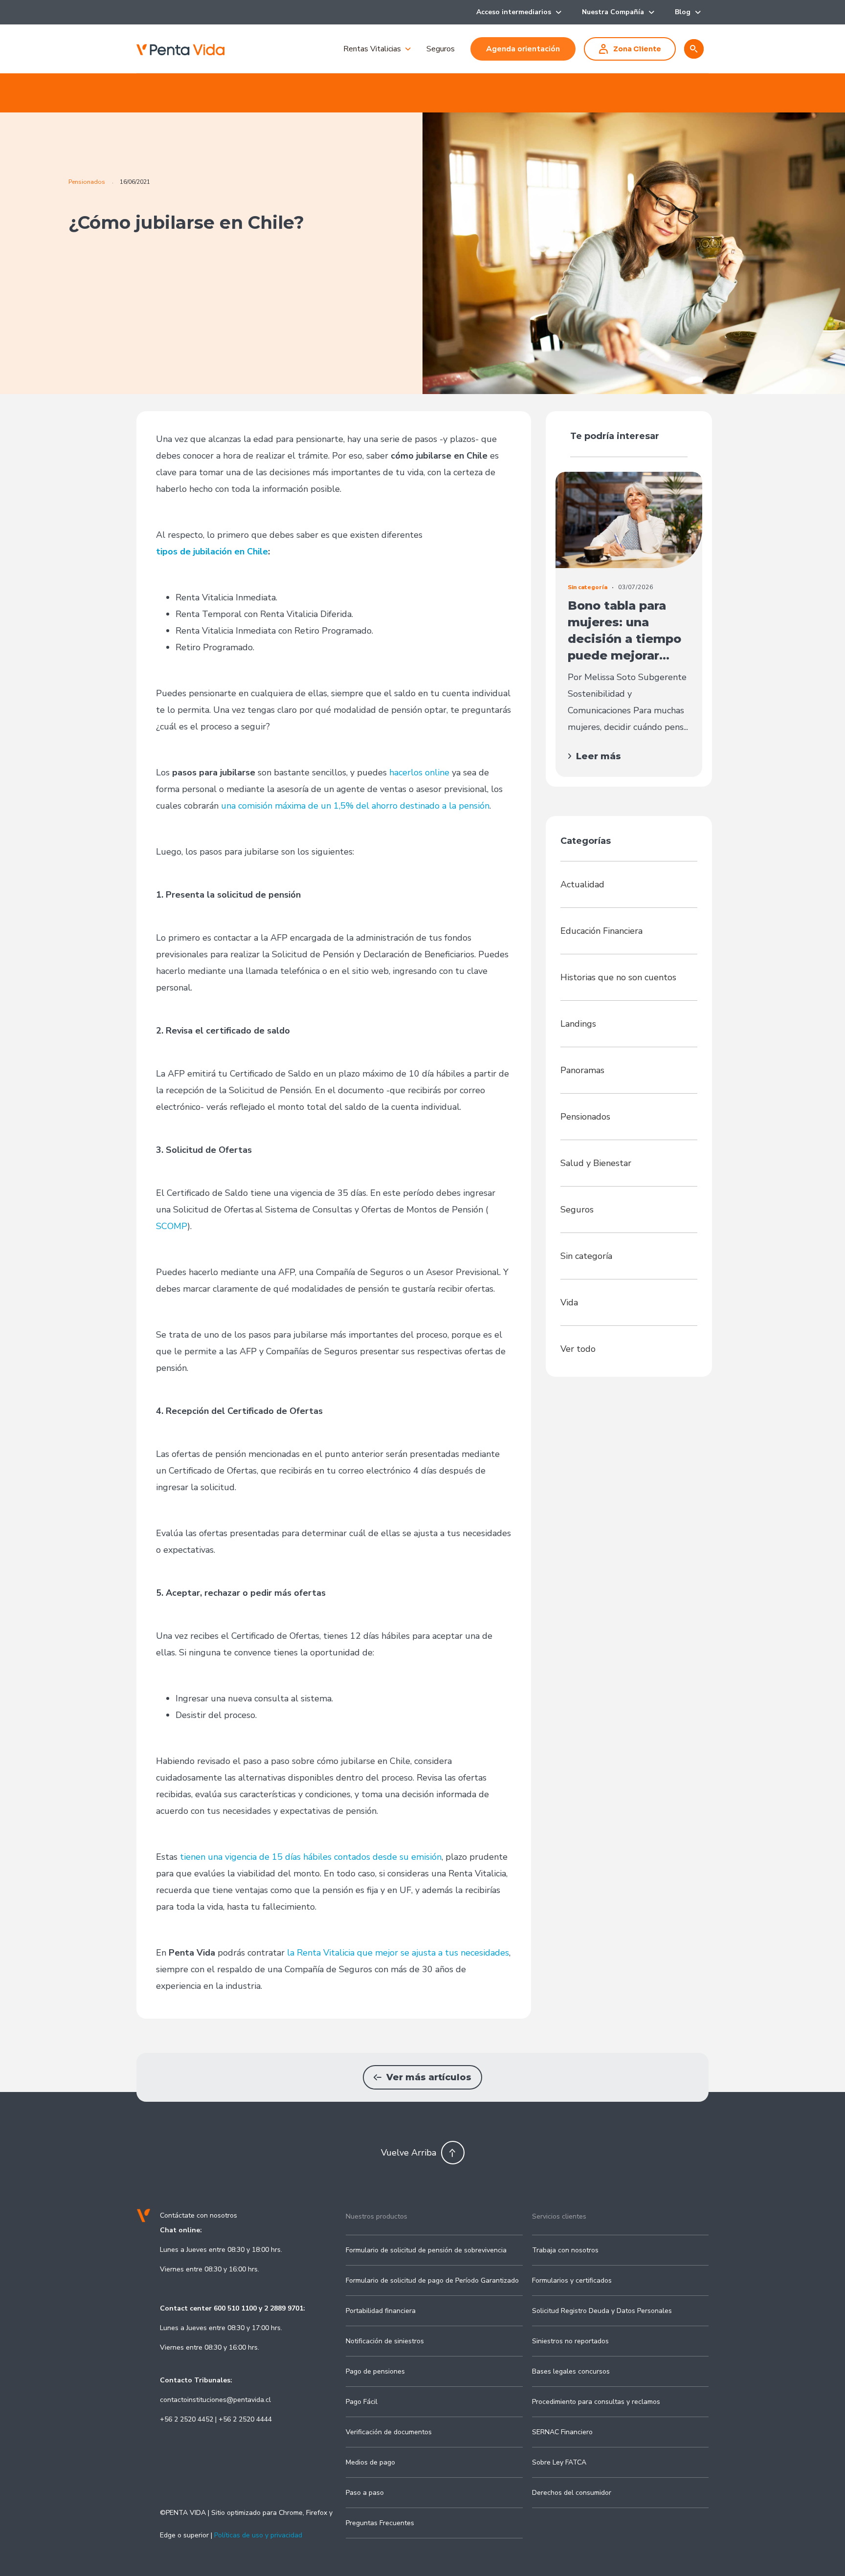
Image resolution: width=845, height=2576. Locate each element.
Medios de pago (370, 2462)
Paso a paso (365, 2493)
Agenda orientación (523, 49)
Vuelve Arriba (409, 2153)
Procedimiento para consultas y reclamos (596, 2402)
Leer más (599, 756)
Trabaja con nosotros (565, 2250)
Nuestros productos (377, 2216)
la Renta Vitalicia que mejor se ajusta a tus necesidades (398, 1953)
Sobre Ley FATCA (559, 2462)
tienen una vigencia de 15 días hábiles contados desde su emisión (311, 1857)
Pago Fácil (362, 2402)
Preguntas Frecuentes (380, 2523)
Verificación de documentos (389, 2432)
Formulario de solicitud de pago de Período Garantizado (432, 2280)
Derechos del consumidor (572, 2493)
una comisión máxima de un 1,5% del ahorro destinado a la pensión (355, 806)
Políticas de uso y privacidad (258, 2535)
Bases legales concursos (571, 2371)
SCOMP (172, 1226)
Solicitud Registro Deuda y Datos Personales (602, 2311)
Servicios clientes (559, 2216)
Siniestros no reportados (570, 2341)
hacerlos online (419, 772)
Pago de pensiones (375, 2371)
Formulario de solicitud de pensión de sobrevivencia (426, 2250)
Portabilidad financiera (381, 2311)
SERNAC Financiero (562, 2432)
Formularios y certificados (572, 2280)
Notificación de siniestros (385, 2341)
